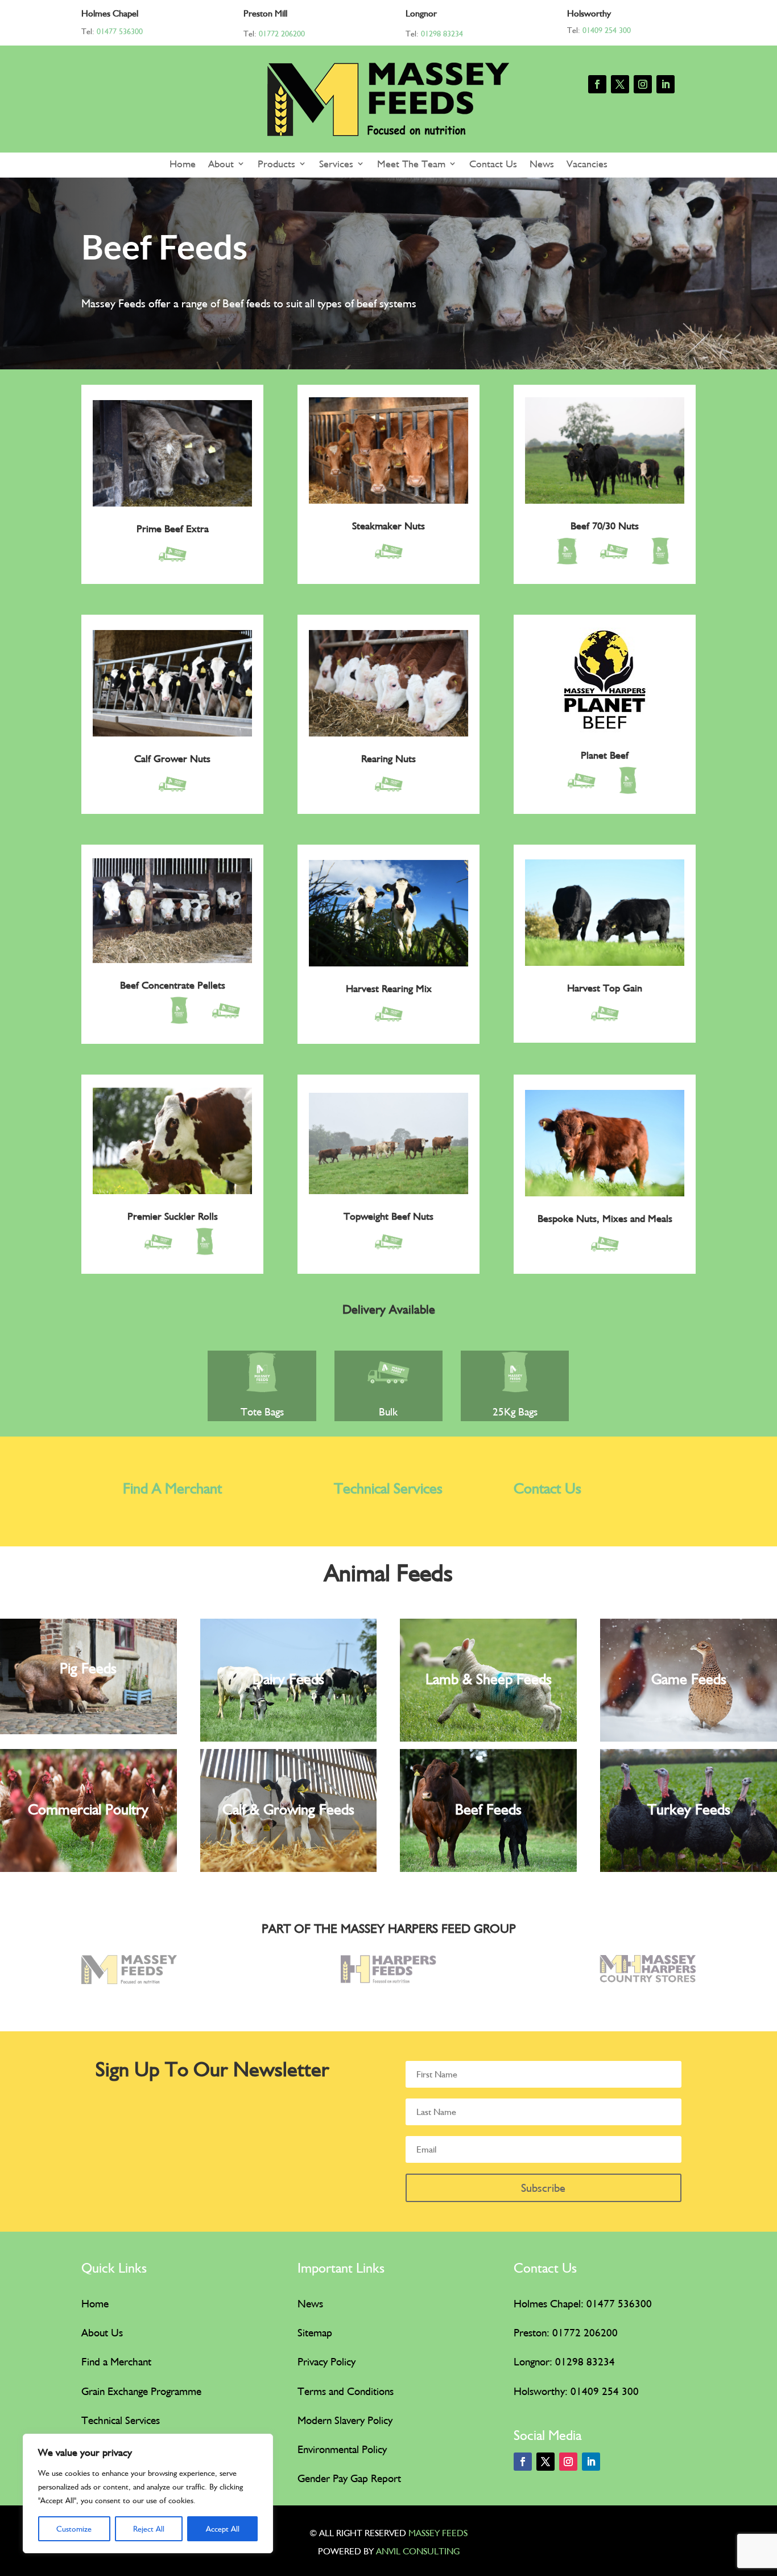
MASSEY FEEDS (438, 2533)
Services (336, 164)
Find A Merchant (172, 1488)
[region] (148, 2493)
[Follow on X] (620, 84)
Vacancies (587, 164)
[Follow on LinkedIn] (666, 84)
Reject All (149, 2529)
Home (183, 164)
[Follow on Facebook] (597, 84)
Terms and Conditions (346, 2391)
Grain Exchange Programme (141, 2391)
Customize (74, 2529)
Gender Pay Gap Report (349, 2478)
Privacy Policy (326, 2361)
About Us (102, 2332)
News (542, 164)
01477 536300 (120, 31)
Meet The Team (411, 164)
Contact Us (493, 164)
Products (276, 164)
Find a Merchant (116, 2361)
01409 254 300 (607, 30)
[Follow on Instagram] (643, 84)
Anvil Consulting (418, 2551)
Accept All (223, 2529)
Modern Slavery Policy (345, 2420)
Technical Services (388, 1488)
